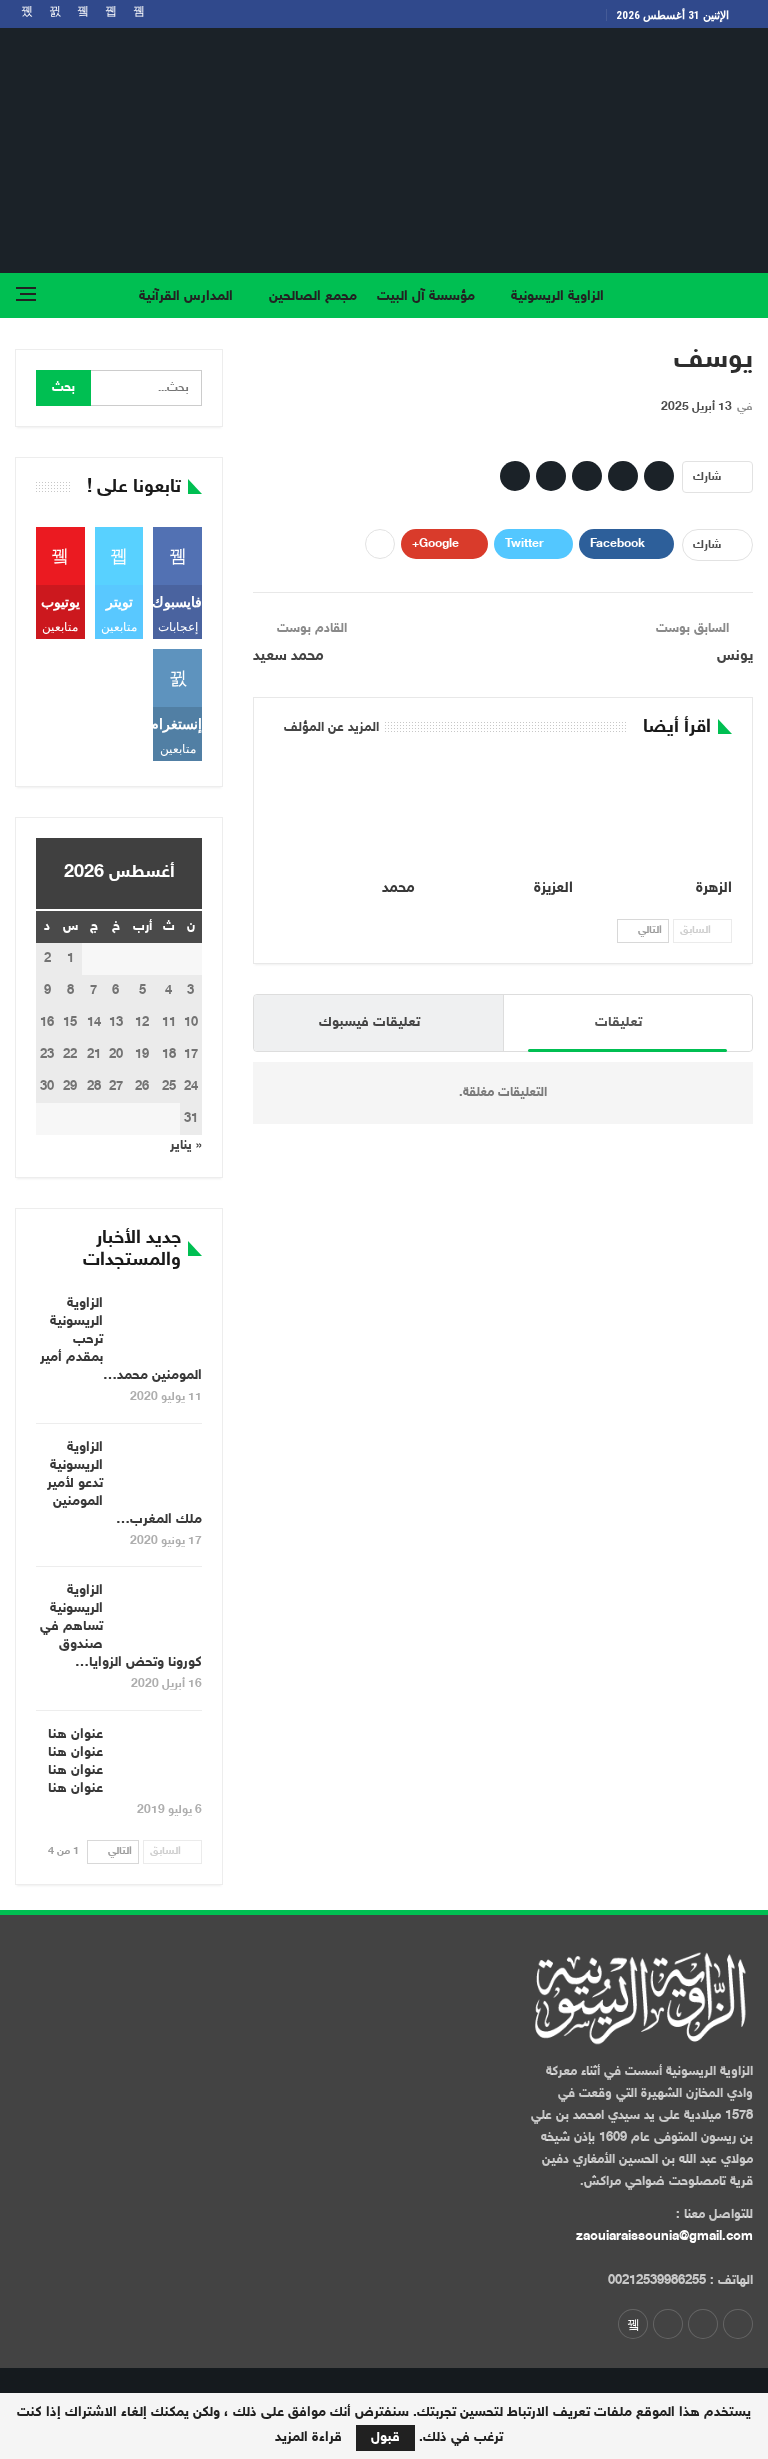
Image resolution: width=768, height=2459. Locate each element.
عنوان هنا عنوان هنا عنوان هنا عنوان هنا (75, 1761)
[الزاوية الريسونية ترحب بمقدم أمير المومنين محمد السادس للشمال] (159, 1327)
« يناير (186, 1146)
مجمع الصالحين (313, 296)
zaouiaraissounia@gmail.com (664, 2237)
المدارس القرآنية (186, 296)
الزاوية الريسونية (557, 296)
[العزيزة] (503, 811)
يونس (735, 656)
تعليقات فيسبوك (369, 1022)
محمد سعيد (288, 656)
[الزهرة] (661, 811)
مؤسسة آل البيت (426, 296)
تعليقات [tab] (618, 1022)
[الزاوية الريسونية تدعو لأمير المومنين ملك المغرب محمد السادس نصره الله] (159, 1471)
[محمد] (344, 811)
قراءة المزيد (308, 2438)
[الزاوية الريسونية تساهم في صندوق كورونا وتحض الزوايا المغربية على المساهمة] (159, 1614)
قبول (385, 2437)
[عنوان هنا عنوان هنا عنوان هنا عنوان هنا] (159, 1758)
